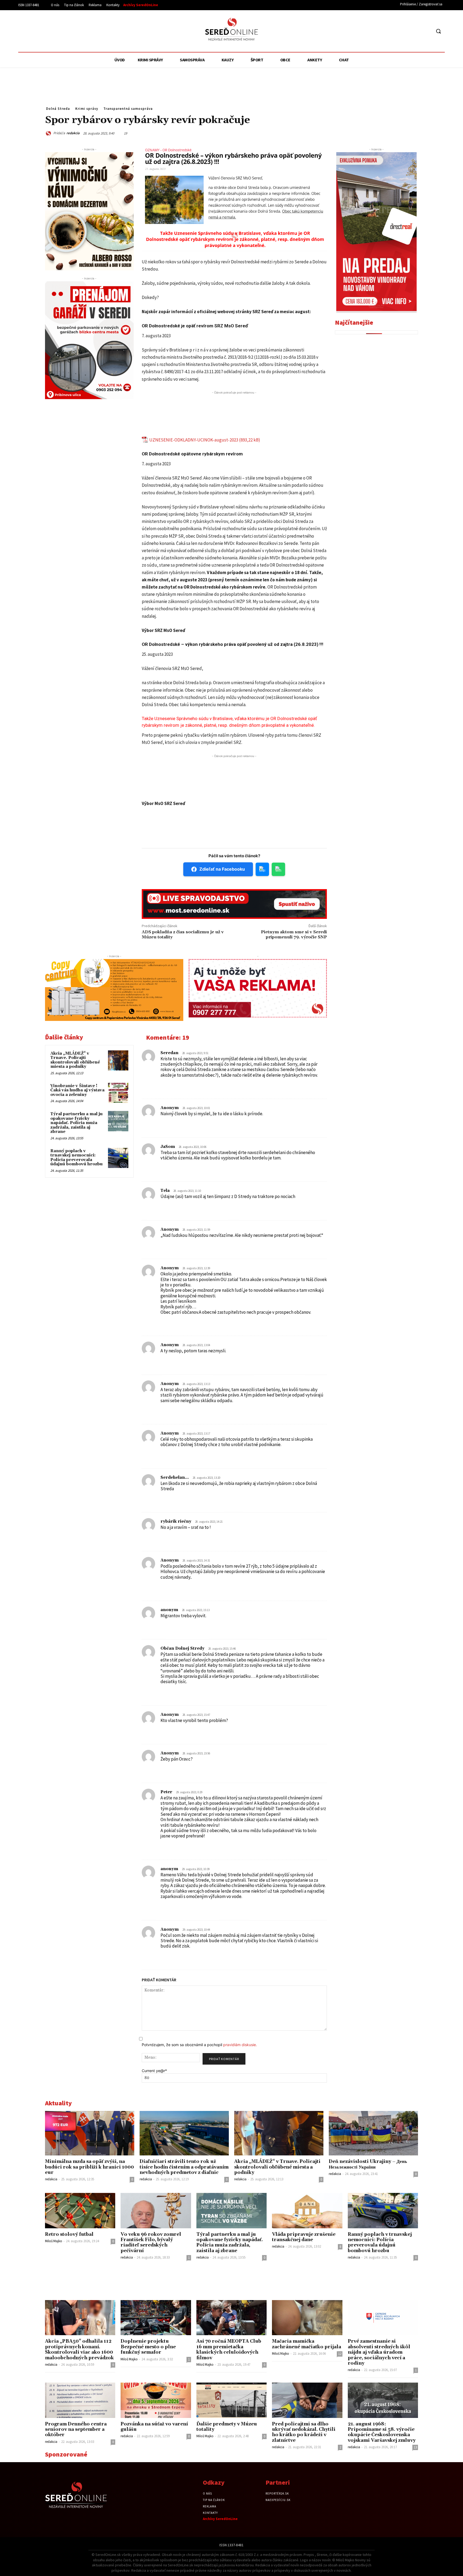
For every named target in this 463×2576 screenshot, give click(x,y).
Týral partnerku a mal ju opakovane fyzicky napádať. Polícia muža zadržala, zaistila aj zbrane (76, 1123)
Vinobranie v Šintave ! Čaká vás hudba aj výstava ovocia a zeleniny (77, 1090)
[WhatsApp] (363, 133)
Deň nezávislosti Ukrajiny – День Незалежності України (368, 2164)
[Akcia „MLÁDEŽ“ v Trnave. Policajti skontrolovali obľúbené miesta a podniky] (118, 1061)
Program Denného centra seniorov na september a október (76, 2430)
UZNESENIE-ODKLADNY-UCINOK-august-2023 (194, 440)
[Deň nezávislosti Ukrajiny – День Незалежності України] (373, 2133)
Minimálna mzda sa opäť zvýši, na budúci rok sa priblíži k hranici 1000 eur (89, 2167)
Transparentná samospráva (128, 109)
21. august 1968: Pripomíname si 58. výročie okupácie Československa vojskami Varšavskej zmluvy (382, 2432)
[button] (438, 31)
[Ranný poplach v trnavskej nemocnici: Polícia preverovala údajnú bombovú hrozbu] (118, 1158)
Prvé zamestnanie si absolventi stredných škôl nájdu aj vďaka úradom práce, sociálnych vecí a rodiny (379, 2352)
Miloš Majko (54, 2241)
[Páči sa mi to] (162, 1083)
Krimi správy (87, 109)
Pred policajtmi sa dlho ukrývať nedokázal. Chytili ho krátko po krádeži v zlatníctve (304, 2432)
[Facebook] (407, 31)
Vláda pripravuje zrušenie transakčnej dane (304, 2237)
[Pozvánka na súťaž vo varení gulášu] (156, 2400)
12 (340, 2354)
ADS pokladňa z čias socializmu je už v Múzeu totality (183, 935)
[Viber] (400, 133)
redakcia (73, 133)
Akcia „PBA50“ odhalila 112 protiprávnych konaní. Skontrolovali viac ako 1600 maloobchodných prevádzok (79, 2350)
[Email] (375, 133)
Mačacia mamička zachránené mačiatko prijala (307, 2344)
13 (415, 2447)
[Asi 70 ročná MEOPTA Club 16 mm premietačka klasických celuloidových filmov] (231, 2318)
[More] (412, 133)
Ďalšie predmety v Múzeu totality (227, 2427)
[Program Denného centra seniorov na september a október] (80, 2400)
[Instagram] (417, 31)
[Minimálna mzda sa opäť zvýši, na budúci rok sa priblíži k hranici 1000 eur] (90, 2133)
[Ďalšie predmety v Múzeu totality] (231, 2400)
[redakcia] (49, 133)
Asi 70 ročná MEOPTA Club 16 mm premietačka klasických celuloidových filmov (229, 2350)
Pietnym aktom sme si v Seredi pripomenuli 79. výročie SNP (294, 935)
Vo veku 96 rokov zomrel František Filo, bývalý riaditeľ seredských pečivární (151, 2243)
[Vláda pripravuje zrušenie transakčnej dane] (307, 2210)
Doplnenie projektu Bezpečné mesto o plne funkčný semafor (148, 2347)
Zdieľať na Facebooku (222, 869)
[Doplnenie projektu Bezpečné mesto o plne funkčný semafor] (156, 2318)
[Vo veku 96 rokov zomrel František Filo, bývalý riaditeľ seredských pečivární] (156, 2210)
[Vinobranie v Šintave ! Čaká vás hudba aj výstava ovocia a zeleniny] (118, 1093)
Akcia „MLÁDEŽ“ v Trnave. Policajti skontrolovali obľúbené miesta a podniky (75, 1060)
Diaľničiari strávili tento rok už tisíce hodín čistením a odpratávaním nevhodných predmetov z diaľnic (184, 2167)
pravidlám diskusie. (240, 2045)
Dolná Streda (58, 109)
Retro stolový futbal (69, 2234)
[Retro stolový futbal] (80, 2210)
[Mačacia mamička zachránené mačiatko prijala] (307, 2318)
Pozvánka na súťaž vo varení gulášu (154, 2427)
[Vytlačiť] (387, 133)
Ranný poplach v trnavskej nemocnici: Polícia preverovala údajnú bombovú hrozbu (76, 1158)
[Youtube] (427, 31)
